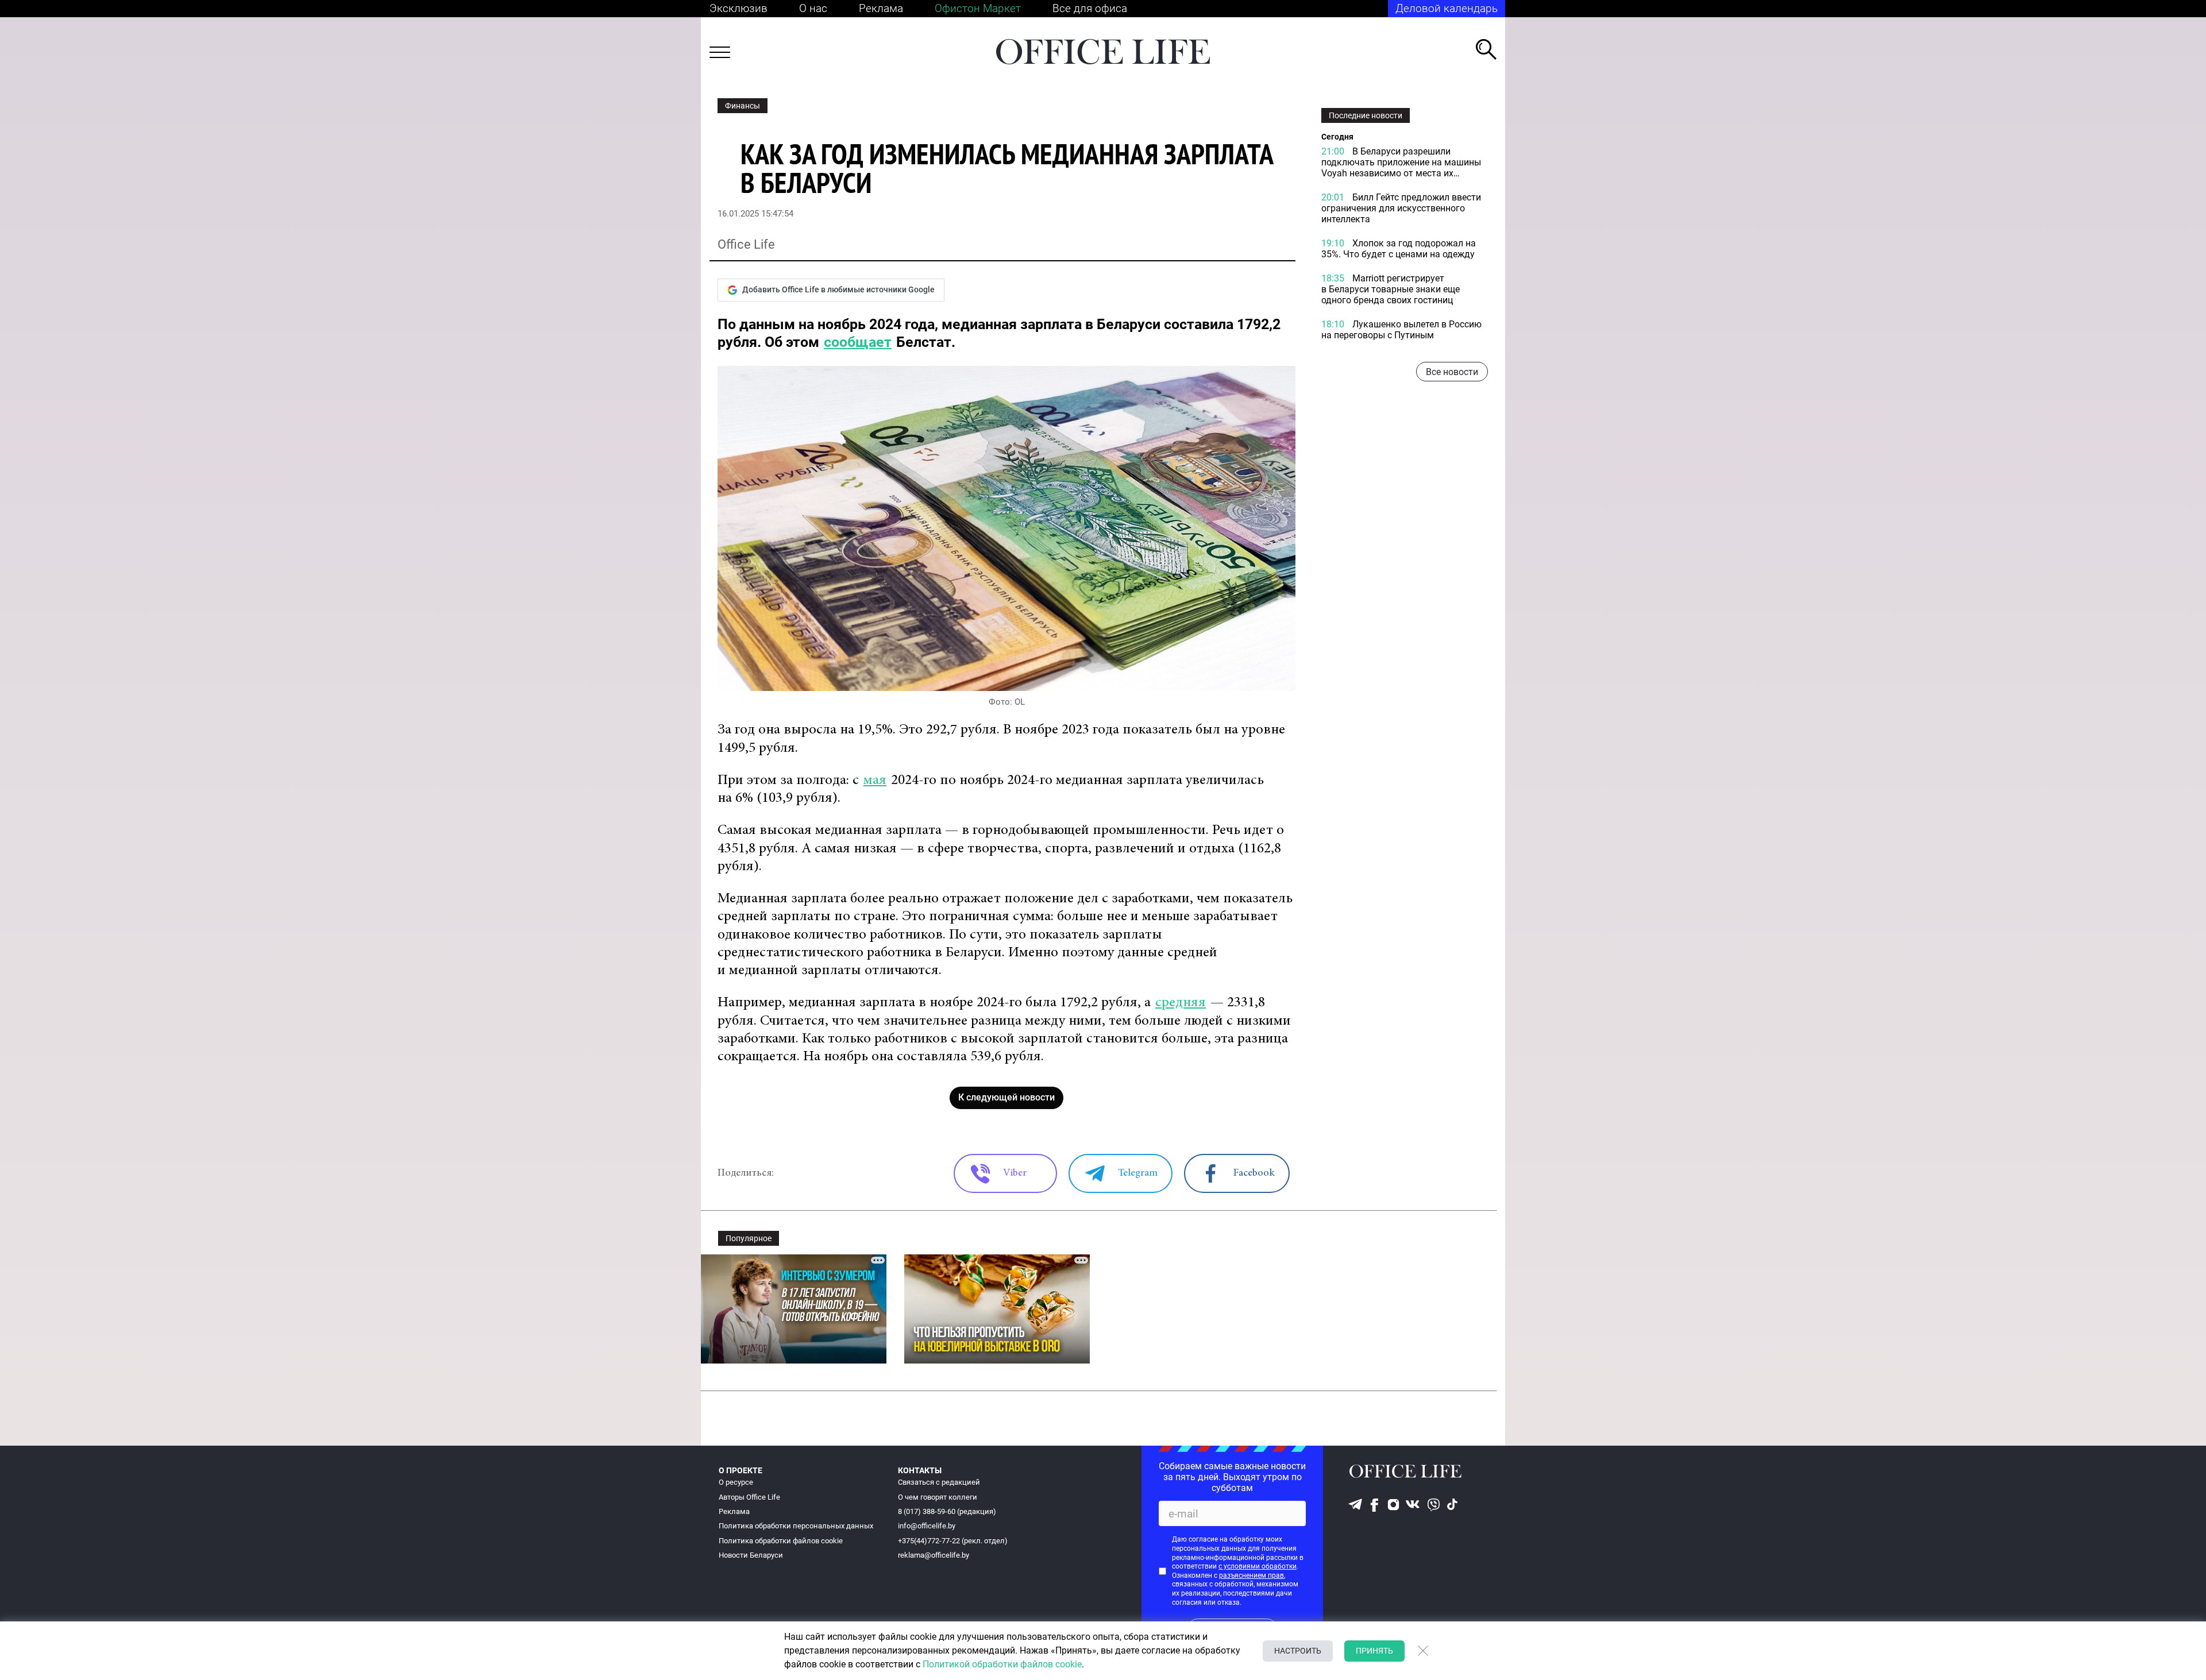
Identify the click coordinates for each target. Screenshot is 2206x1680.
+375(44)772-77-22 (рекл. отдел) (953, 1541)
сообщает (858, 342)
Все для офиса (1090, 8)
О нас (813, 8)
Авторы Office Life (749, 1497)
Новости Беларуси (751, 1555)
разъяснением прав (1252, 1575)
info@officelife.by (927, 1526)
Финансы (743, 106)
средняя (1181, 1003)
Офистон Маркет (978, 8)
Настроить (1298, 1651)
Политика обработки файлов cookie (781, 1541)
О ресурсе (736, 1482)
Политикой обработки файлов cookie (1002, 1664)
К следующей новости (1006, 1097)
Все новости (1452, 372)
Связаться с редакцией (939, 1482)
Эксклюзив (738, 8)
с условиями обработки (1258, 1566)
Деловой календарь (1447, 8)
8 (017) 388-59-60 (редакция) (947, 1511)
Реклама (881, 8)
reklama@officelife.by (934, 1555)
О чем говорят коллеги (938, 1497)
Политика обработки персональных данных (796, 1526)
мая (875, 781)
